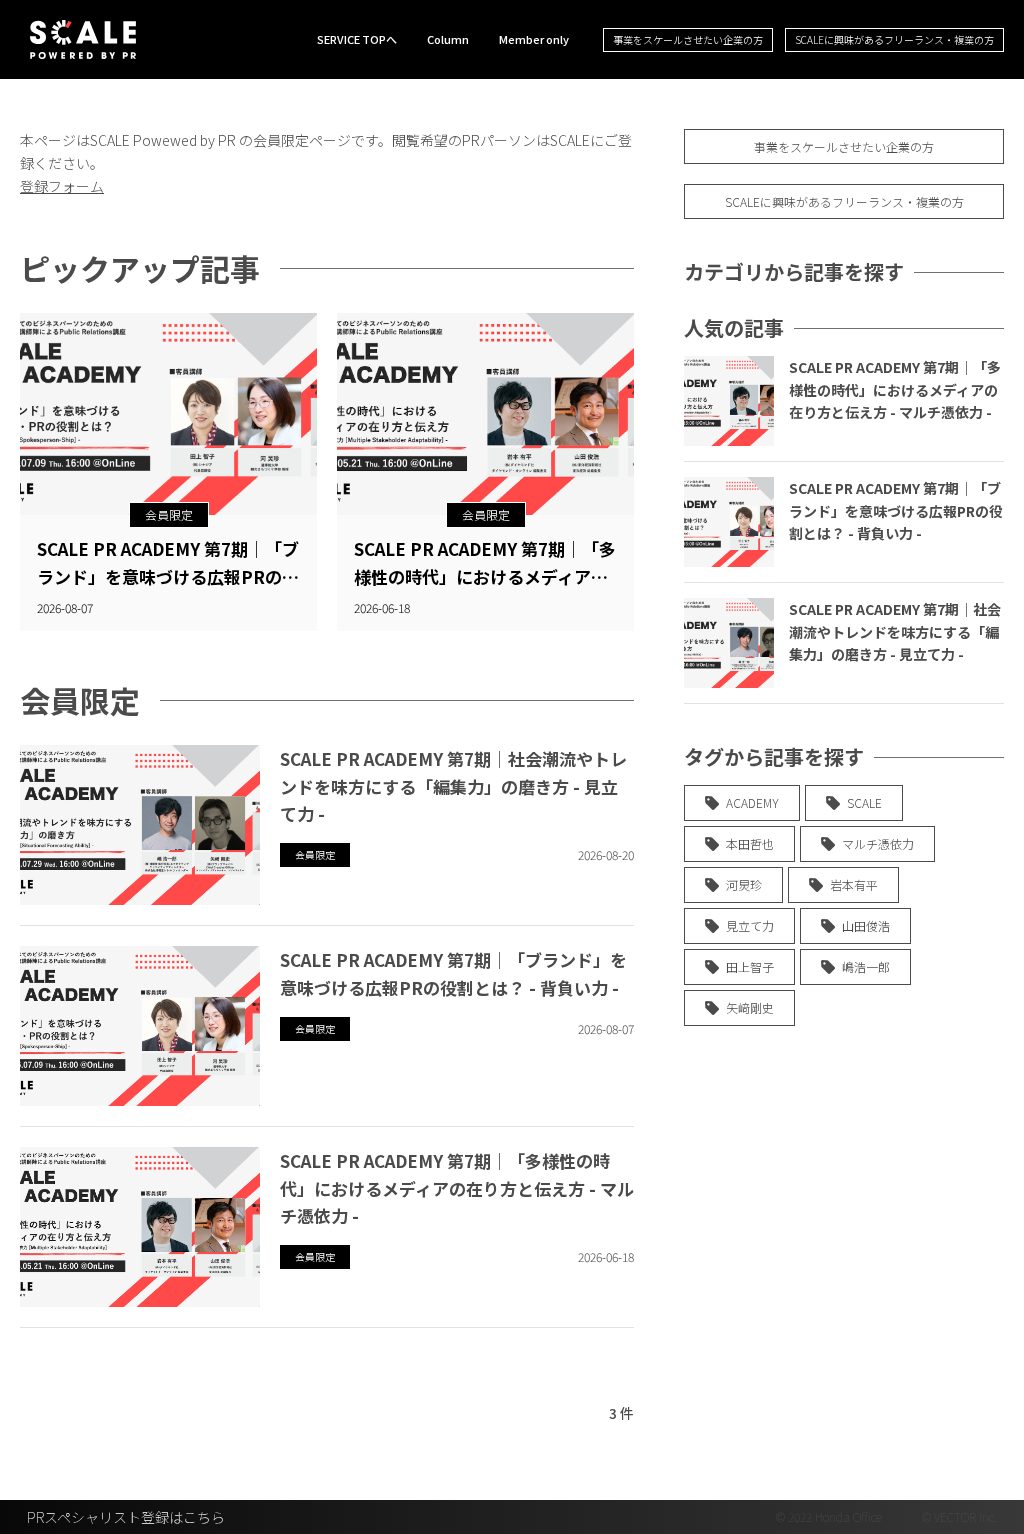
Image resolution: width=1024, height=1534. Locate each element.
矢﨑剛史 (750, 1007)
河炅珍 (744, 884)
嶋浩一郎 (866, 966)
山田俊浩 (866, 925)
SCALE (864, 802)
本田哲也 (750, 843)
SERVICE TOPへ (357, 39)
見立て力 (750, 925)
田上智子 (750, 966)
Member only (534, 39)
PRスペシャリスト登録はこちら (126, 1517)
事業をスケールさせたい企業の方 (688, 39)
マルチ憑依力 (878, 843)
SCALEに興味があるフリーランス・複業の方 (894, 39)
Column (448, 39)
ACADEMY (752, 802)
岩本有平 (854, 884)
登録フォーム (62, 186)
